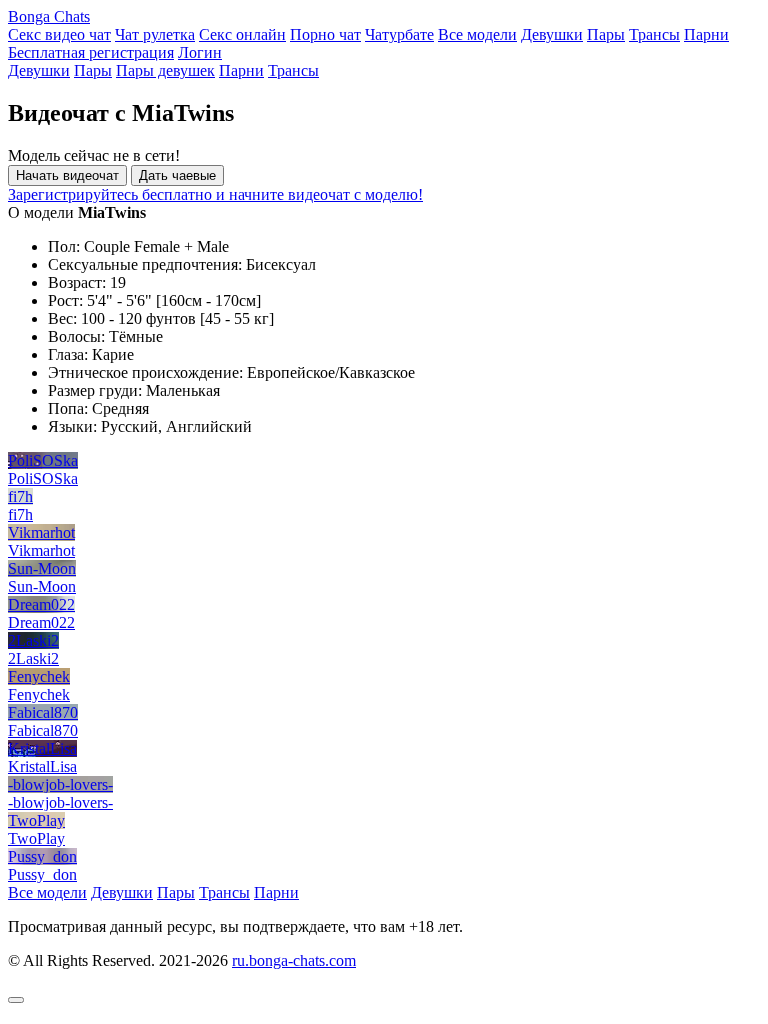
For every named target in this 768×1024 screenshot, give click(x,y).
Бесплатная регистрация (91, 52)
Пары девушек (165, 70)
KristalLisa (42, 748)
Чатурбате (399, 34)
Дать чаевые (177, 175)
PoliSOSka (43, 460)
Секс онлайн (242, 34)
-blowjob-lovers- (60, 784)
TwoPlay (36, 820)
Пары (606, 34)
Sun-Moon (42, 568)
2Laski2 (33, 640)
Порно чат (325, 34)
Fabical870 (43, 712)
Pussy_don (42, 856)
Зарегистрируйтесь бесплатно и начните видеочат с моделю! (215, 194)
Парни (706, 34)
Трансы (654, 34)
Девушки (552, 34)
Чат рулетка (155, 34)
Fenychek (39, 676)
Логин (200, 52)
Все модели (477, 34)
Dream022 (41, 604)
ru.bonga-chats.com (294, 960)
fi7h (20, 496)
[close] (16, 1000)
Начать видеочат (67, 175)
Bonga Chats (49, 16)
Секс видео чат (59, 34)
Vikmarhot (41, 532)
